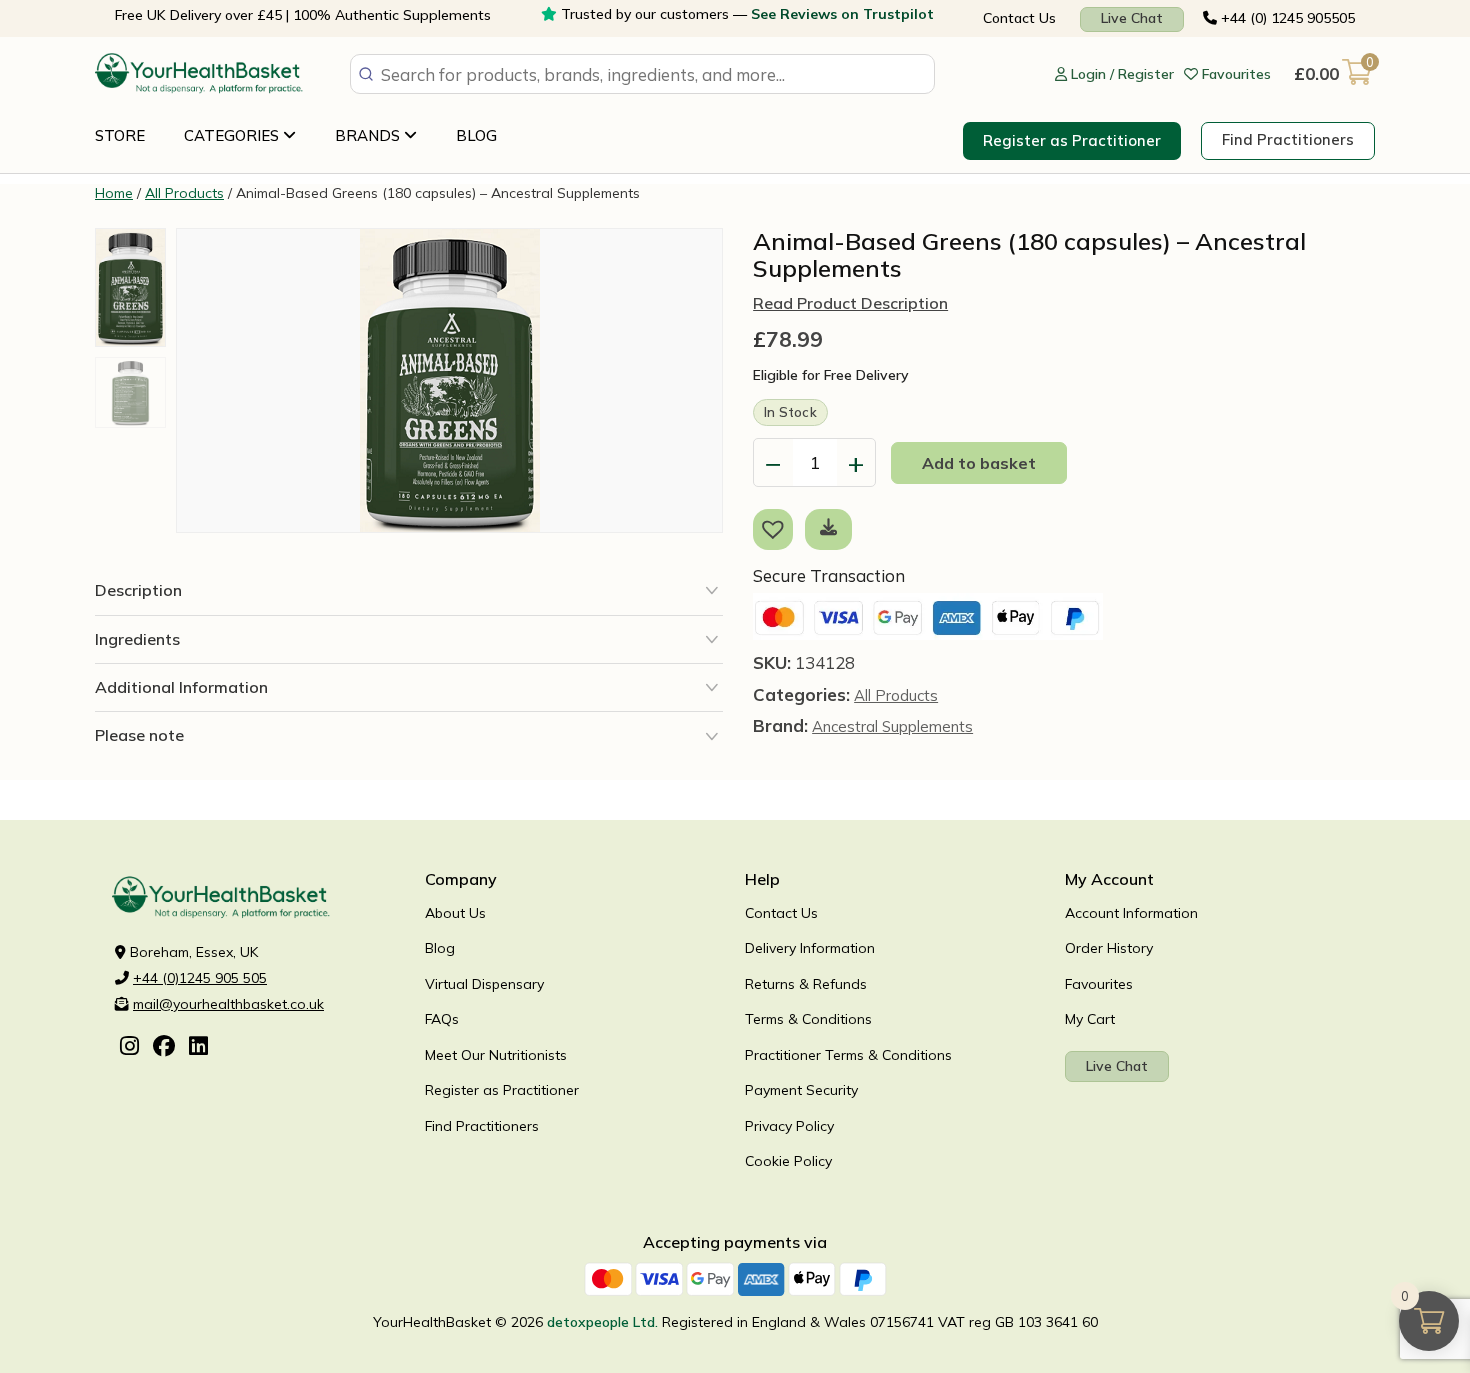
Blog (476, 135)
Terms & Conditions (808, 1019)
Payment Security (801, 1090)
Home (114, 193)
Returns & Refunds (806, 984)
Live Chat (1132, 18)
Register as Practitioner (1072, 140)
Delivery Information (810, 948)
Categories (233, 135)
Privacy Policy (789, 1126)
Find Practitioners (1288, 139)
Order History (1109, 948)
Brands (369, 135)
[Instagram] (129, 1048)
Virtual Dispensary (484, 984)
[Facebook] (164, 1048)
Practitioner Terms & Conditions (848, 1055)
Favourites (1099, 984)
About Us (455, 913)
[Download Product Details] (828, 526)
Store (120, 135)
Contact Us (1019, 18)
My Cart (1090, 1019)
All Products (184, 193)
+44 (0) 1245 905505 (1286, 18)
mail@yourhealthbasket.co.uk (228, 1004)
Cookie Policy (788, 1161)
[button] (777, 528)
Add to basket (979, 463)
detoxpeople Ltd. (602, 1322)
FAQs (442, 1019)
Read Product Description (850, 303)
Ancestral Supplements (892, 726)
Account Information (1131, 913)
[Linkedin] (198, 1048)
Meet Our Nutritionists (496, 1055)
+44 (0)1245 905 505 (200, 978)
